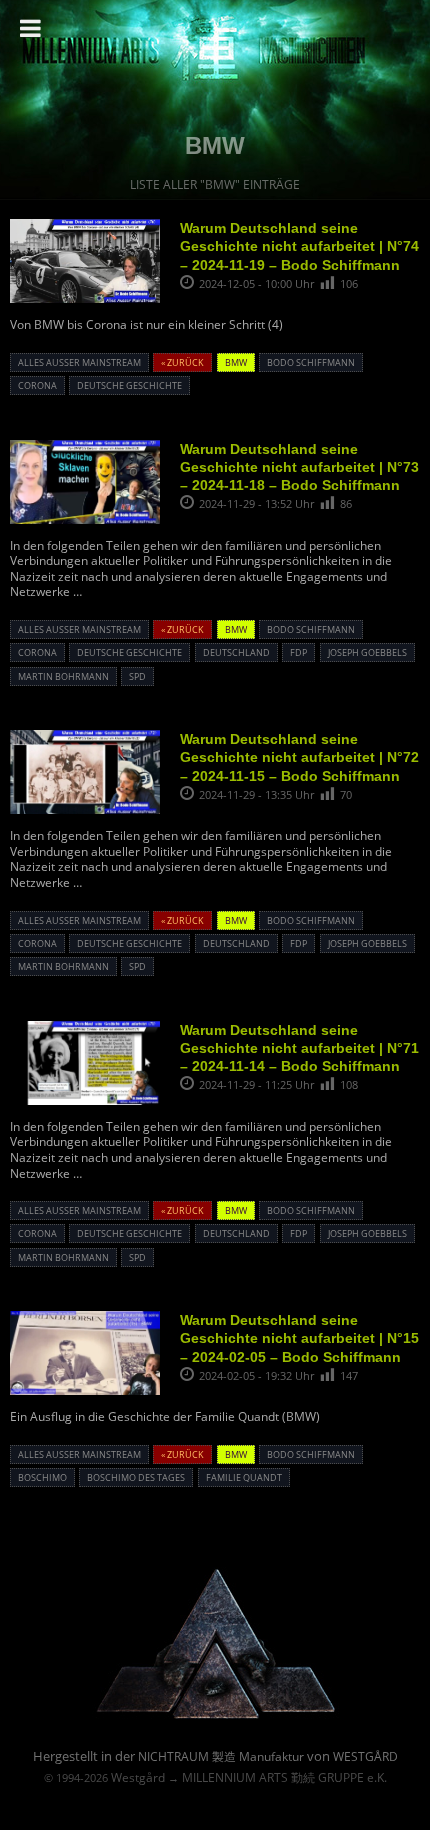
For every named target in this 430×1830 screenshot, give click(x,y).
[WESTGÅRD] (215, 1715)
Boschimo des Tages (136, 1477)
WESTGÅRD (365, 1756)
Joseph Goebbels (367, 652)
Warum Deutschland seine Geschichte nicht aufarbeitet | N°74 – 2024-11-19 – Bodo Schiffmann (299, 246)
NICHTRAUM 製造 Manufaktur (221, 1756)
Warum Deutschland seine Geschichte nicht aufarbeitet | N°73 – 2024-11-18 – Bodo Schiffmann (299, 467)
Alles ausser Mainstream (79, 362)
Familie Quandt (244, 1477)
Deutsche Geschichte (129, 385)
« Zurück (182, 362)
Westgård (138, 1777)
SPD (137, 676)
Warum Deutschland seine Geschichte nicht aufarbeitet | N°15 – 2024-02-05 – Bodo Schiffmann (299, 1338)
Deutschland (236, 652)
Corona (37, 385)
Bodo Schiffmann (311, 362)
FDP (298, 652)
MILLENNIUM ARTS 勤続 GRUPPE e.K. (284, 1777)
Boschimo (42, 1477)
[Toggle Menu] (30, 28)
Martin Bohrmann (63, 676)
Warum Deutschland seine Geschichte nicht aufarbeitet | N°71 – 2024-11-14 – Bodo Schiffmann (299, 1048)
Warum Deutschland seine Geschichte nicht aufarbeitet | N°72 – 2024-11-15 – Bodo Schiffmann (299, 757)
